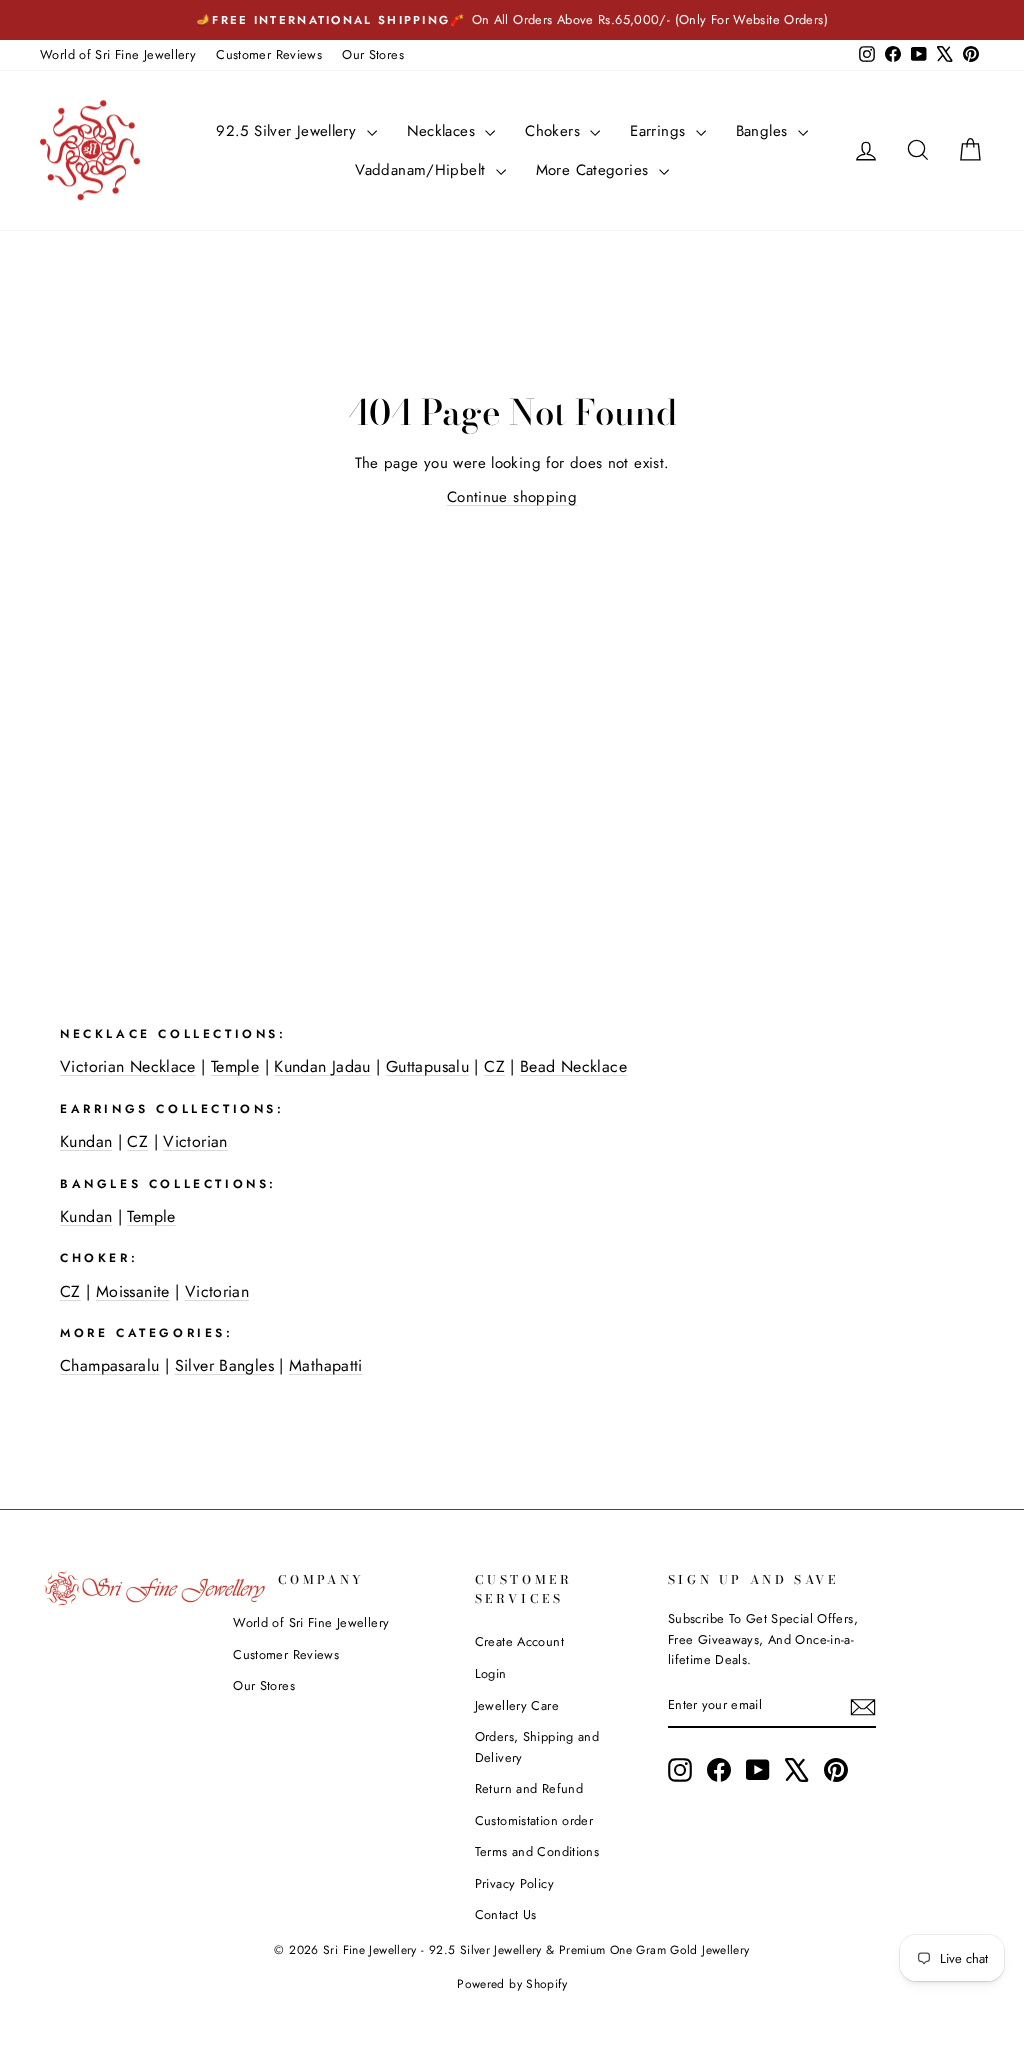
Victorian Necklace (128, 1066)
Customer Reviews (269, 54)
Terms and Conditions (537, 1851)
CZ (494, 1066)
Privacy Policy (514, 1883)
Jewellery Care (517, 1705)
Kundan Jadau (322, 1066)
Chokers (555, 131)
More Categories (595, 170)
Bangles (764, 131)
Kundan (86, 1141)
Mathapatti (326, 1365)
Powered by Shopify (512, 1984)
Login (491, 1673)
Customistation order (534, 1820)
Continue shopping (512, 497)
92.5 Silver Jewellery (288, 131)
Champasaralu (110, 1365)
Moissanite (133, 1291)
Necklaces (444, 131)
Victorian (195, 1141)
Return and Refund (529, 1788)
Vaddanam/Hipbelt (422, 170)
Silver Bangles (224, 1365)
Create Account (519, 1641)
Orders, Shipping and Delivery (537, 1746)
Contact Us (506, 1914)
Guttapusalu (427, 1066)
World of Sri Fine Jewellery (118, 54)
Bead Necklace (573, 1066)
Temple (235, 1066)
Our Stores (373, 54)
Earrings (660, 131)
